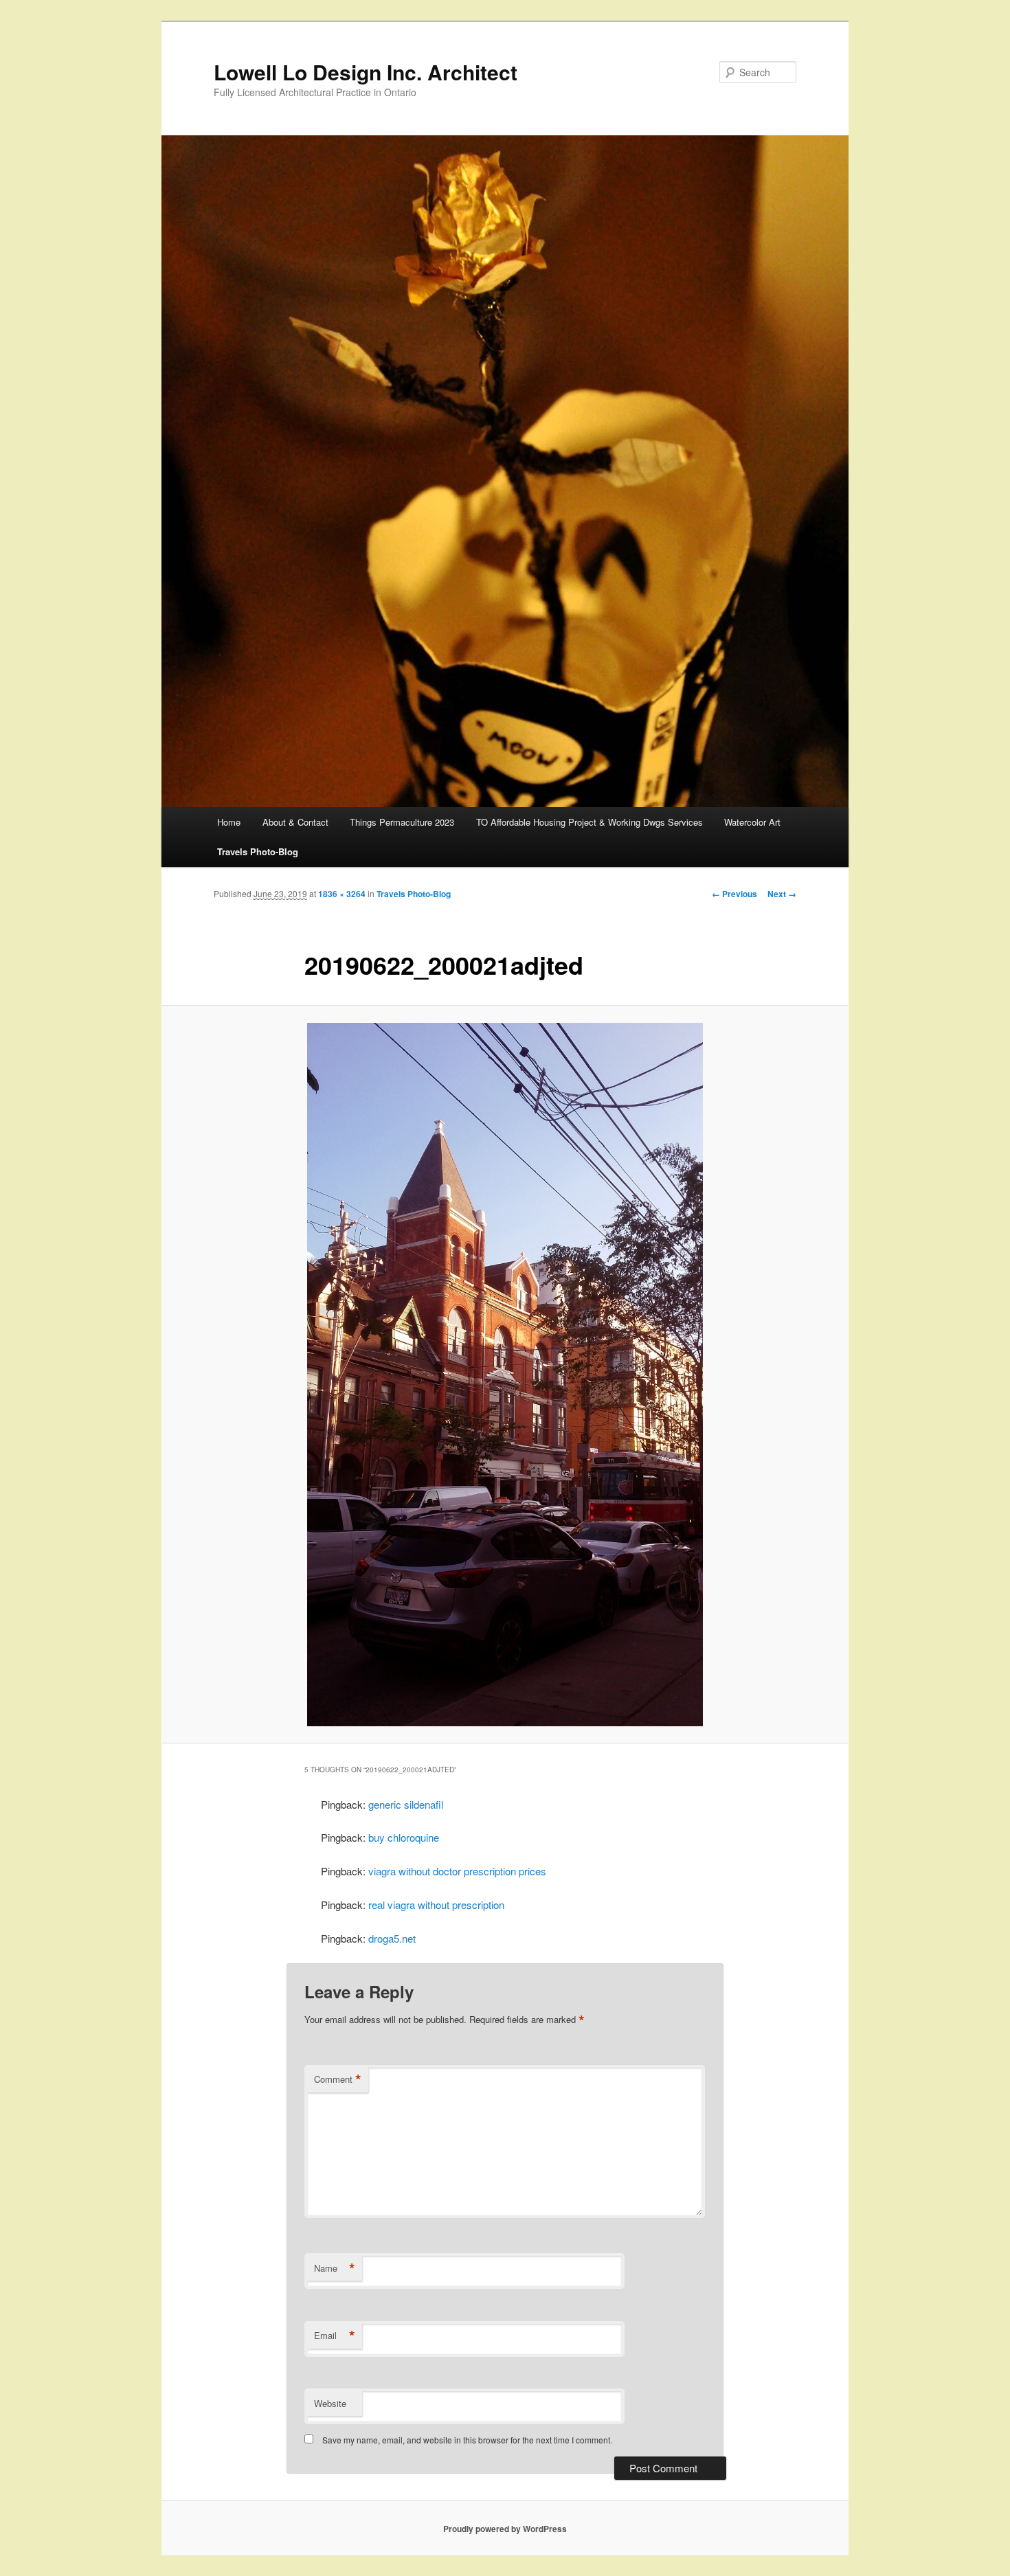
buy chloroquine (404, 1837)
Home (229, 822)
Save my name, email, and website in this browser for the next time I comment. (467, 2440)
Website (330, 2403)
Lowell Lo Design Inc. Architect (366, 72)
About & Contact (295, 822)
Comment (338, 2079)
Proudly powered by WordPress (505, 2529)
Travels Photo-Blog (258, 851)
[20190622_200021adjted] (505, 1375)
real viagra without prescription (436, 1905)
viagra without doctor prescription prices (457, 1871)
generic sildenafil (406, 1804)
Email (335, 2336)
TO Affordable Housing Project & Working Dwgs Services (590, 822)
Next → (782, 894)
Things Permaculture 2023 (402, 822)
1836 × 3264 (342, 894)
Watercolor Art (752, 822)
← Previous (734, 894)
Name (335, 2268)
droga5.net (392, 1938)
